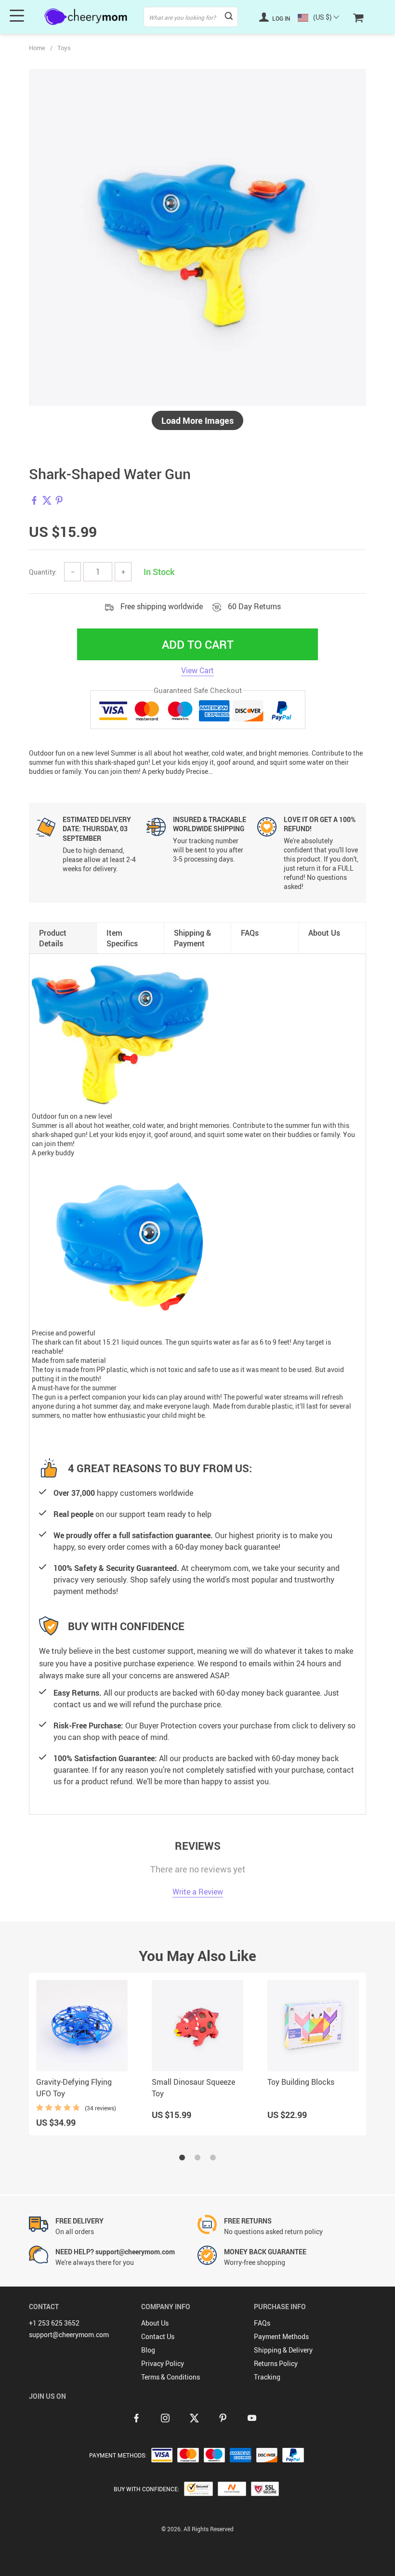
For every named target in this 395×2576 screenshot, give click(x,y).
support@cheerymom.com (69, 2334)
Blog (148, 2350)
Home (37, 48)
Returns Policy (276, 2363)
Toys (64, 48)
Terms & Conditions (171, 2377)
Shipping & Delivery (283, 2350)
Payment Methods (281, 2336)
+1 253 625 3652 (54, 2323)
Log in (281, 18)
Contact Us (158, 2336)
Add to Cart (198, 644)
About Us (155, 2323)
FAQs (262, 2323)
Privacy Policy (163, 2363)
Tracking (267, 2377)
